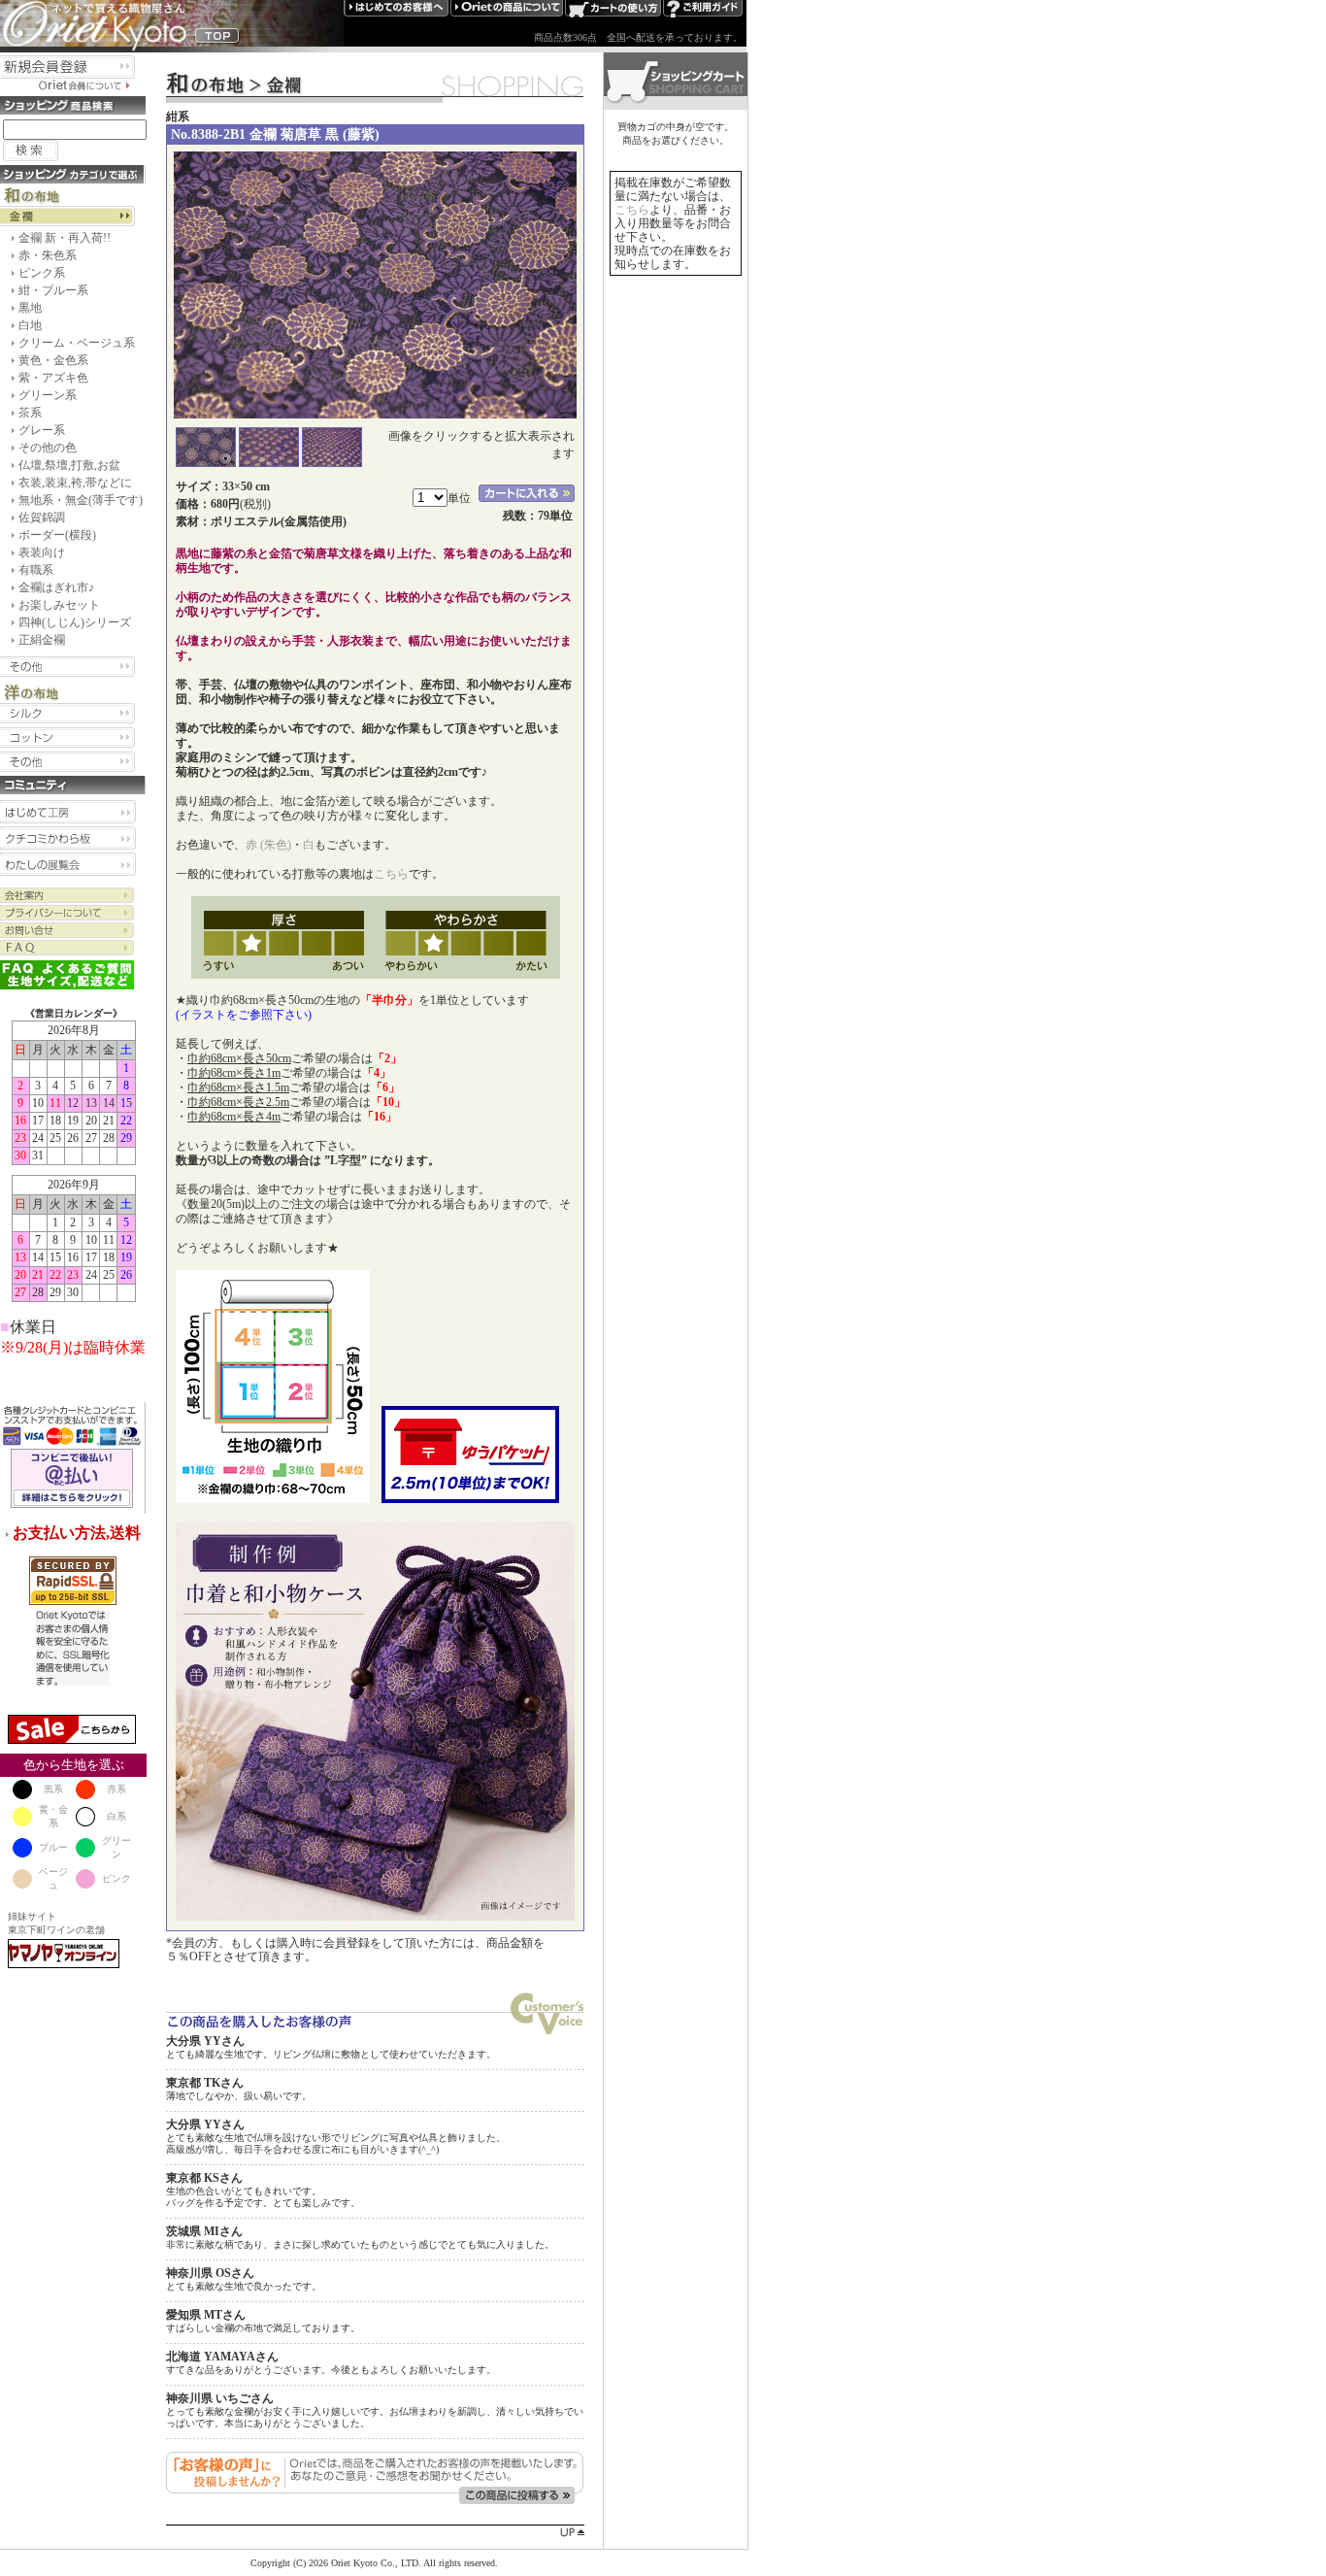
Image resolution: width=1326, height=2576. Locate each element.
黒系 (53, 1789)
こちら (391, 874)
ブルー (53, 1847)
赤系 (116, 1789)
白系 (116, 1816)
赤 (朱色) (268, 845)
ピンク (116, 1878)
